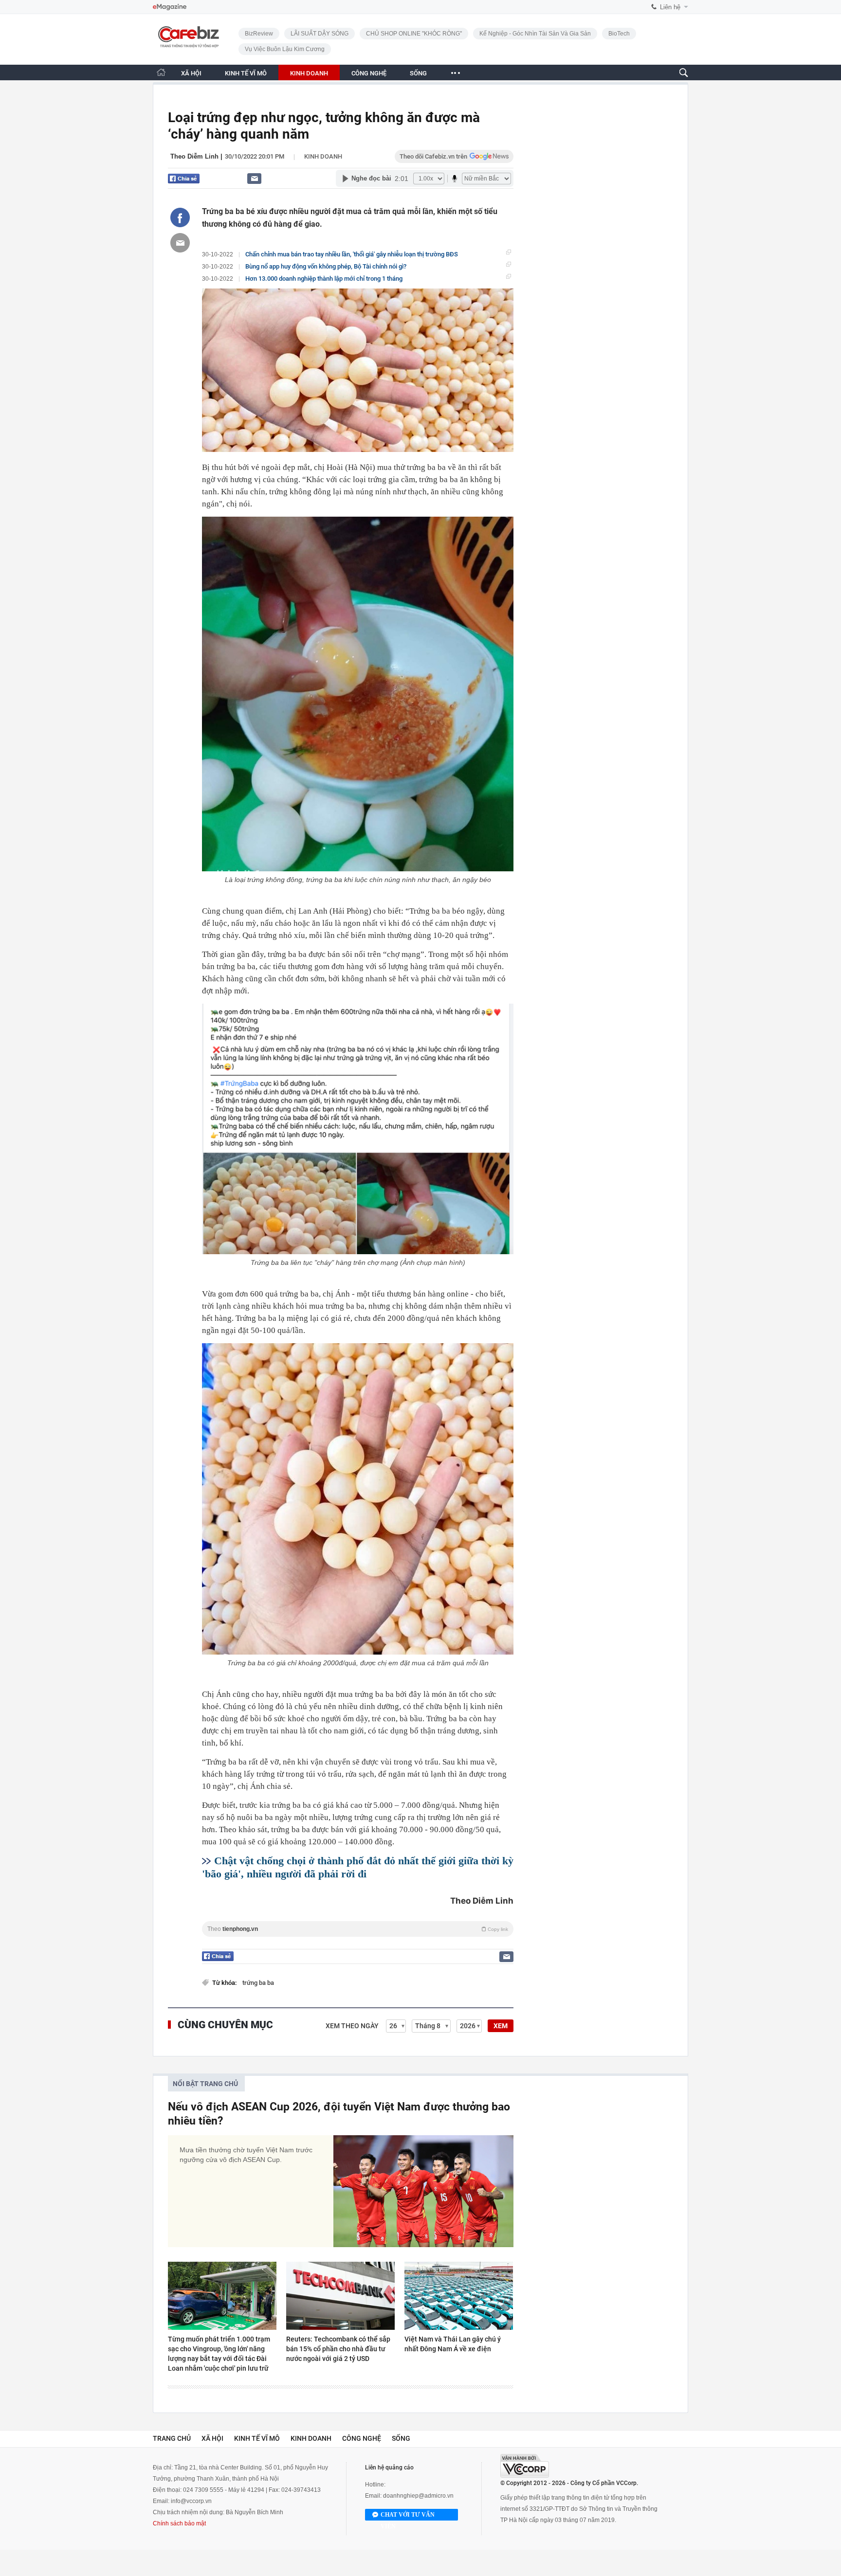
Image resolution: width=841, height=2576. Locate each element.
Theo (358, 1929)
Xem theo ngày (352, 2026)
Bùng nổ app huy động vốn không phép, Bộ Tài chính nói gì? (326, 266)
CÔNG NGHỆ (369, 73)
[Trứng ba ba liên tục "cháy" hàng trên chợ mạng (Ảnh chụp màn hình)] (358, 1129)
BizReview (259, 34)
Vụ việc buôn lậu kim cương (285, 49)
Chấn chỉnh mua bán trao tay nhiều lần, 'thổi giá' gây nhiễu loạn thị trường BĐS (352, 254)
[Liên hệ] (254, 178)
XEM (501, 2026)
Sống (401, 2438)
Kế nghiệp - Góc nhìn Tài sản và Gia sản (535, 34)
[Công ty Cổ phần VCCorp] (525, 2466)
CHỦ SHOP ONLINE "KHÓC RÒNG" (414, 34)
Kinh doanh (323, 156)
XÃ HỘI (191, 73)
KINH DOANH (309, 73)
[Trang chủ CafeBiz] (161, 72)
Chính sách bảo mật (179, 2523)
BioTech (619, 34)
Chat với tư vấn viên (408, 2516)
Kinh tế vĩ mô (257, 2438)
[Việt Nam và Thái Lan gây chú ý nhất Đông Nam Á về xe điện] (459, 2296)
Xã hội (212, 2438)
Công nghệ (362, 2438)
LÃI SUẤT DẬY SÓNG (320, 34)
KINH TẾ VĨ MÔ (246, 73)
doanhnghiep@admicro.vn (418, 2496)
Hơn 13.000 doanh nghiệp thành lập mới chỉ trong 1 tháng (324, 279)
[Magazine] (170, 7)
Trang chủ (172, 2438)
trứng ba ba (258, 1983)
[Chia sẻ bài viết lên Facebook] (180, 217)
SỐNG (418, 73)
